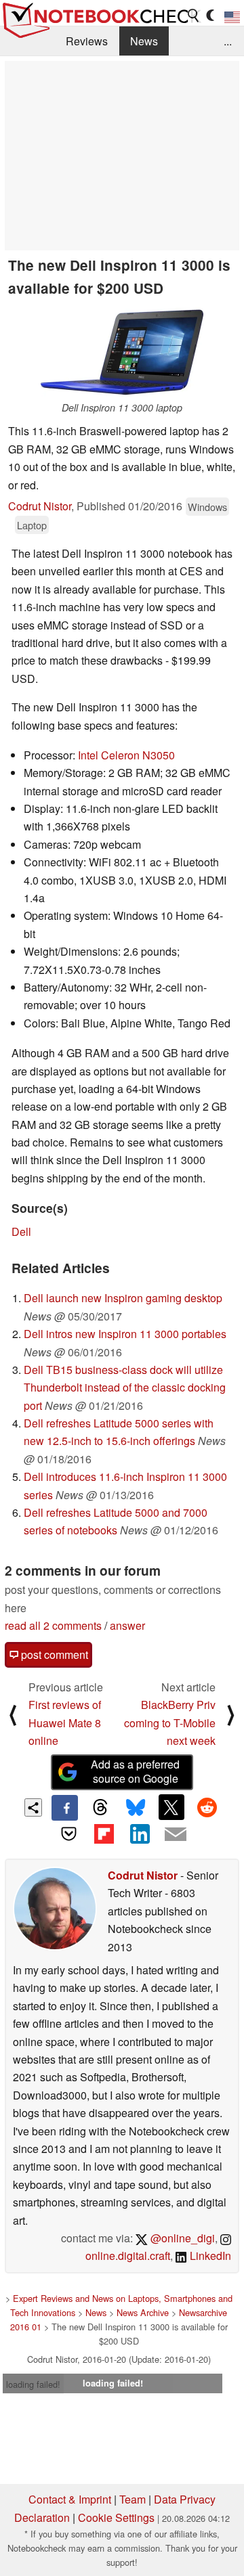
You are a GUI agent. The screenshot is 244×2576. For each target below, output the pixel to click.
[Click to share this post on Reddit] (207, 1807)
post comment (53, 1655)
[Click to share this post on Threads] (100, 1808)
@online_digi (181, 2238)
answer (127, 1625)
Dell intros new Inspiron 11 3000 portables (125, 1334)
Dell (21, 1231)
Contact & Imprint (70, 2499)
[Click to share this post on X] (171, 1807)
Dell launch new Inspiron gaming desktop (123, 1298)
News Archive (143, 2312)
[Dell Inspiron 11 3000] (122, 352)
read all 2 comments (53, 1625)
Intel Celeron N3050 (126, 755)
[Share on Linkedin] (140, 1834)
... (228, 41)
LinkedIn (209, 2256)
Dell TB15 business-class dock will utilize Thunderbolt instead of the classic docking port (125, 1387)
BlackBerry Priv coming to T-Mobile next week (170, 1723)
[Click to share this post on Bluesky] (136, 1808)
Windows (207, 507)
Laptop (32, 525)
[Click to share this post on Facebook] (64, 1808)
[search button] (194, 16)
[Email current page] (175, 1835)
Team (133, 2499)
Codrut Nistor (40, 506)
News (144, 41)
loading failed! (33, 2384)
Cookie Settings (116, 2517)
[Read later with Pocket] (68, 1834)
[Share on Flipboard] (104, 1834)
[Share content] (34, 1807)
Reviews (87, 41)
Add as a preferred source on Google (135, 1771)
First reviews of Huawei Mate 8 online (65, 1723)
